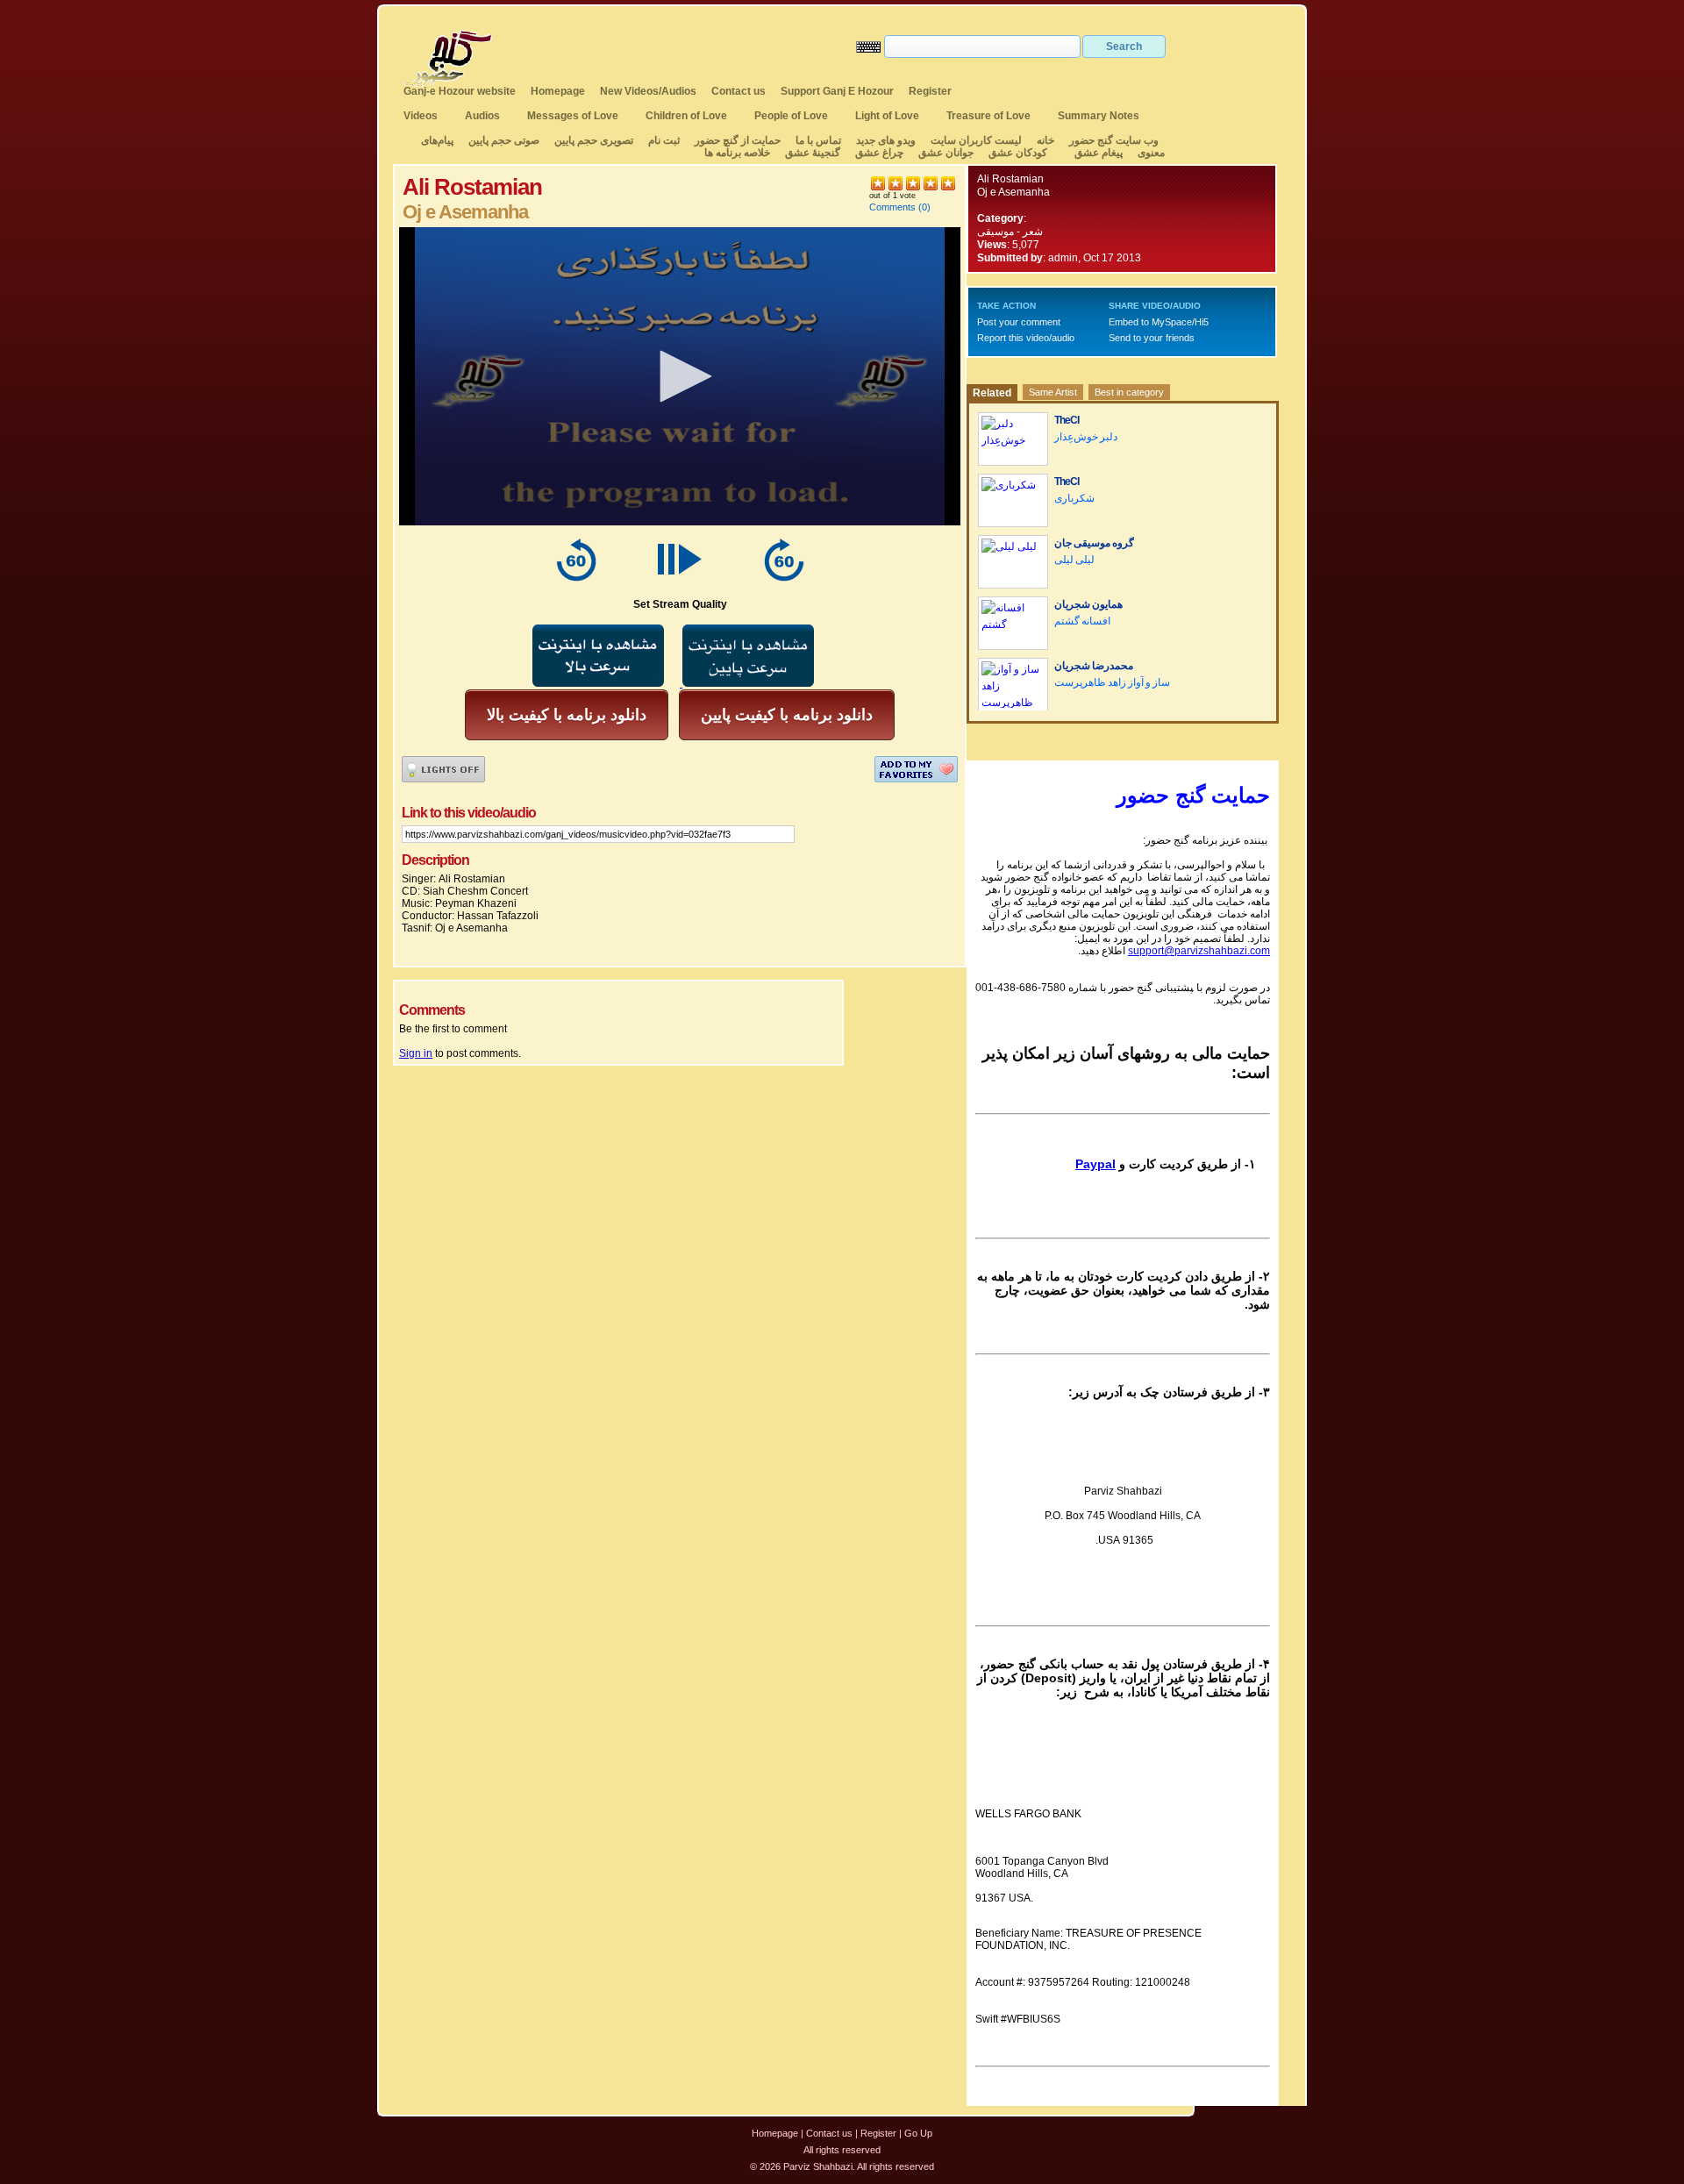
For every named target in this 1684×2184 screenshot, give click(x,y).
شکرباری (1074, 498)
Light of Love (887, 116)
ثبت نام (664, 140)
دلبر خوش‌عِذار (1086, 437)
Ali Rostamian (1010, 179)
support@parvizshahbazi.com (1199, 951)
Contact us (739, 91)
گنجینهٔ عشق (813, 153)
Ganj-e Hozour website (460, 91)
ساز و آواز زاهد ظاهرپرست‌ (1112, 682)
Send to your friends (1152, 338)
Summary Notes (1099, 116)
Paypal (1095, 1164)
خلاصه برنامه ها (737, 153)
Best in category (1129, 392)
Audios (482, 116)
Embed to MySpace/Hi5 (1159, 322)
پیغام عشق (1099, 153)
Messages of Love (573, 116)
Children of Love (686, 116)
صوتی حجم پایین (503, 140)
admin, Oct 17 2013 (1095, 258)
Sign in (416, 1053)
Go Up (918, 2133)
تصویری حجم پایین (592, 140)
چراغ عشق (879, 153)
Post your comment (1019, 322)
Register (930, 91)
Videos (421, 116)
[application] (680, 376)
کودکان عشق (1018, 153)
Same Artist (1053, 392)
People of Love (791, 116)
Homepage (558, 91)
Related (992, 393)
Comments (892, 207)
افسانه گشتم (1082, 621)
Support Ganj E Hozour (837, 91)
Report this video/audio (1026, 338)
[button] (680, 376)
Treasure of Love (988, 116)
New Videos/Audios (648, 91)
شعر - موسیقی (1010, 232)
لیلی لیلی (1074, 560)
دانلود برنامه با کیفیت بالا (567, 715)
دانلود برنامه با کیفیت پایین (787, 715)
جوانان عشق (946, 153)
